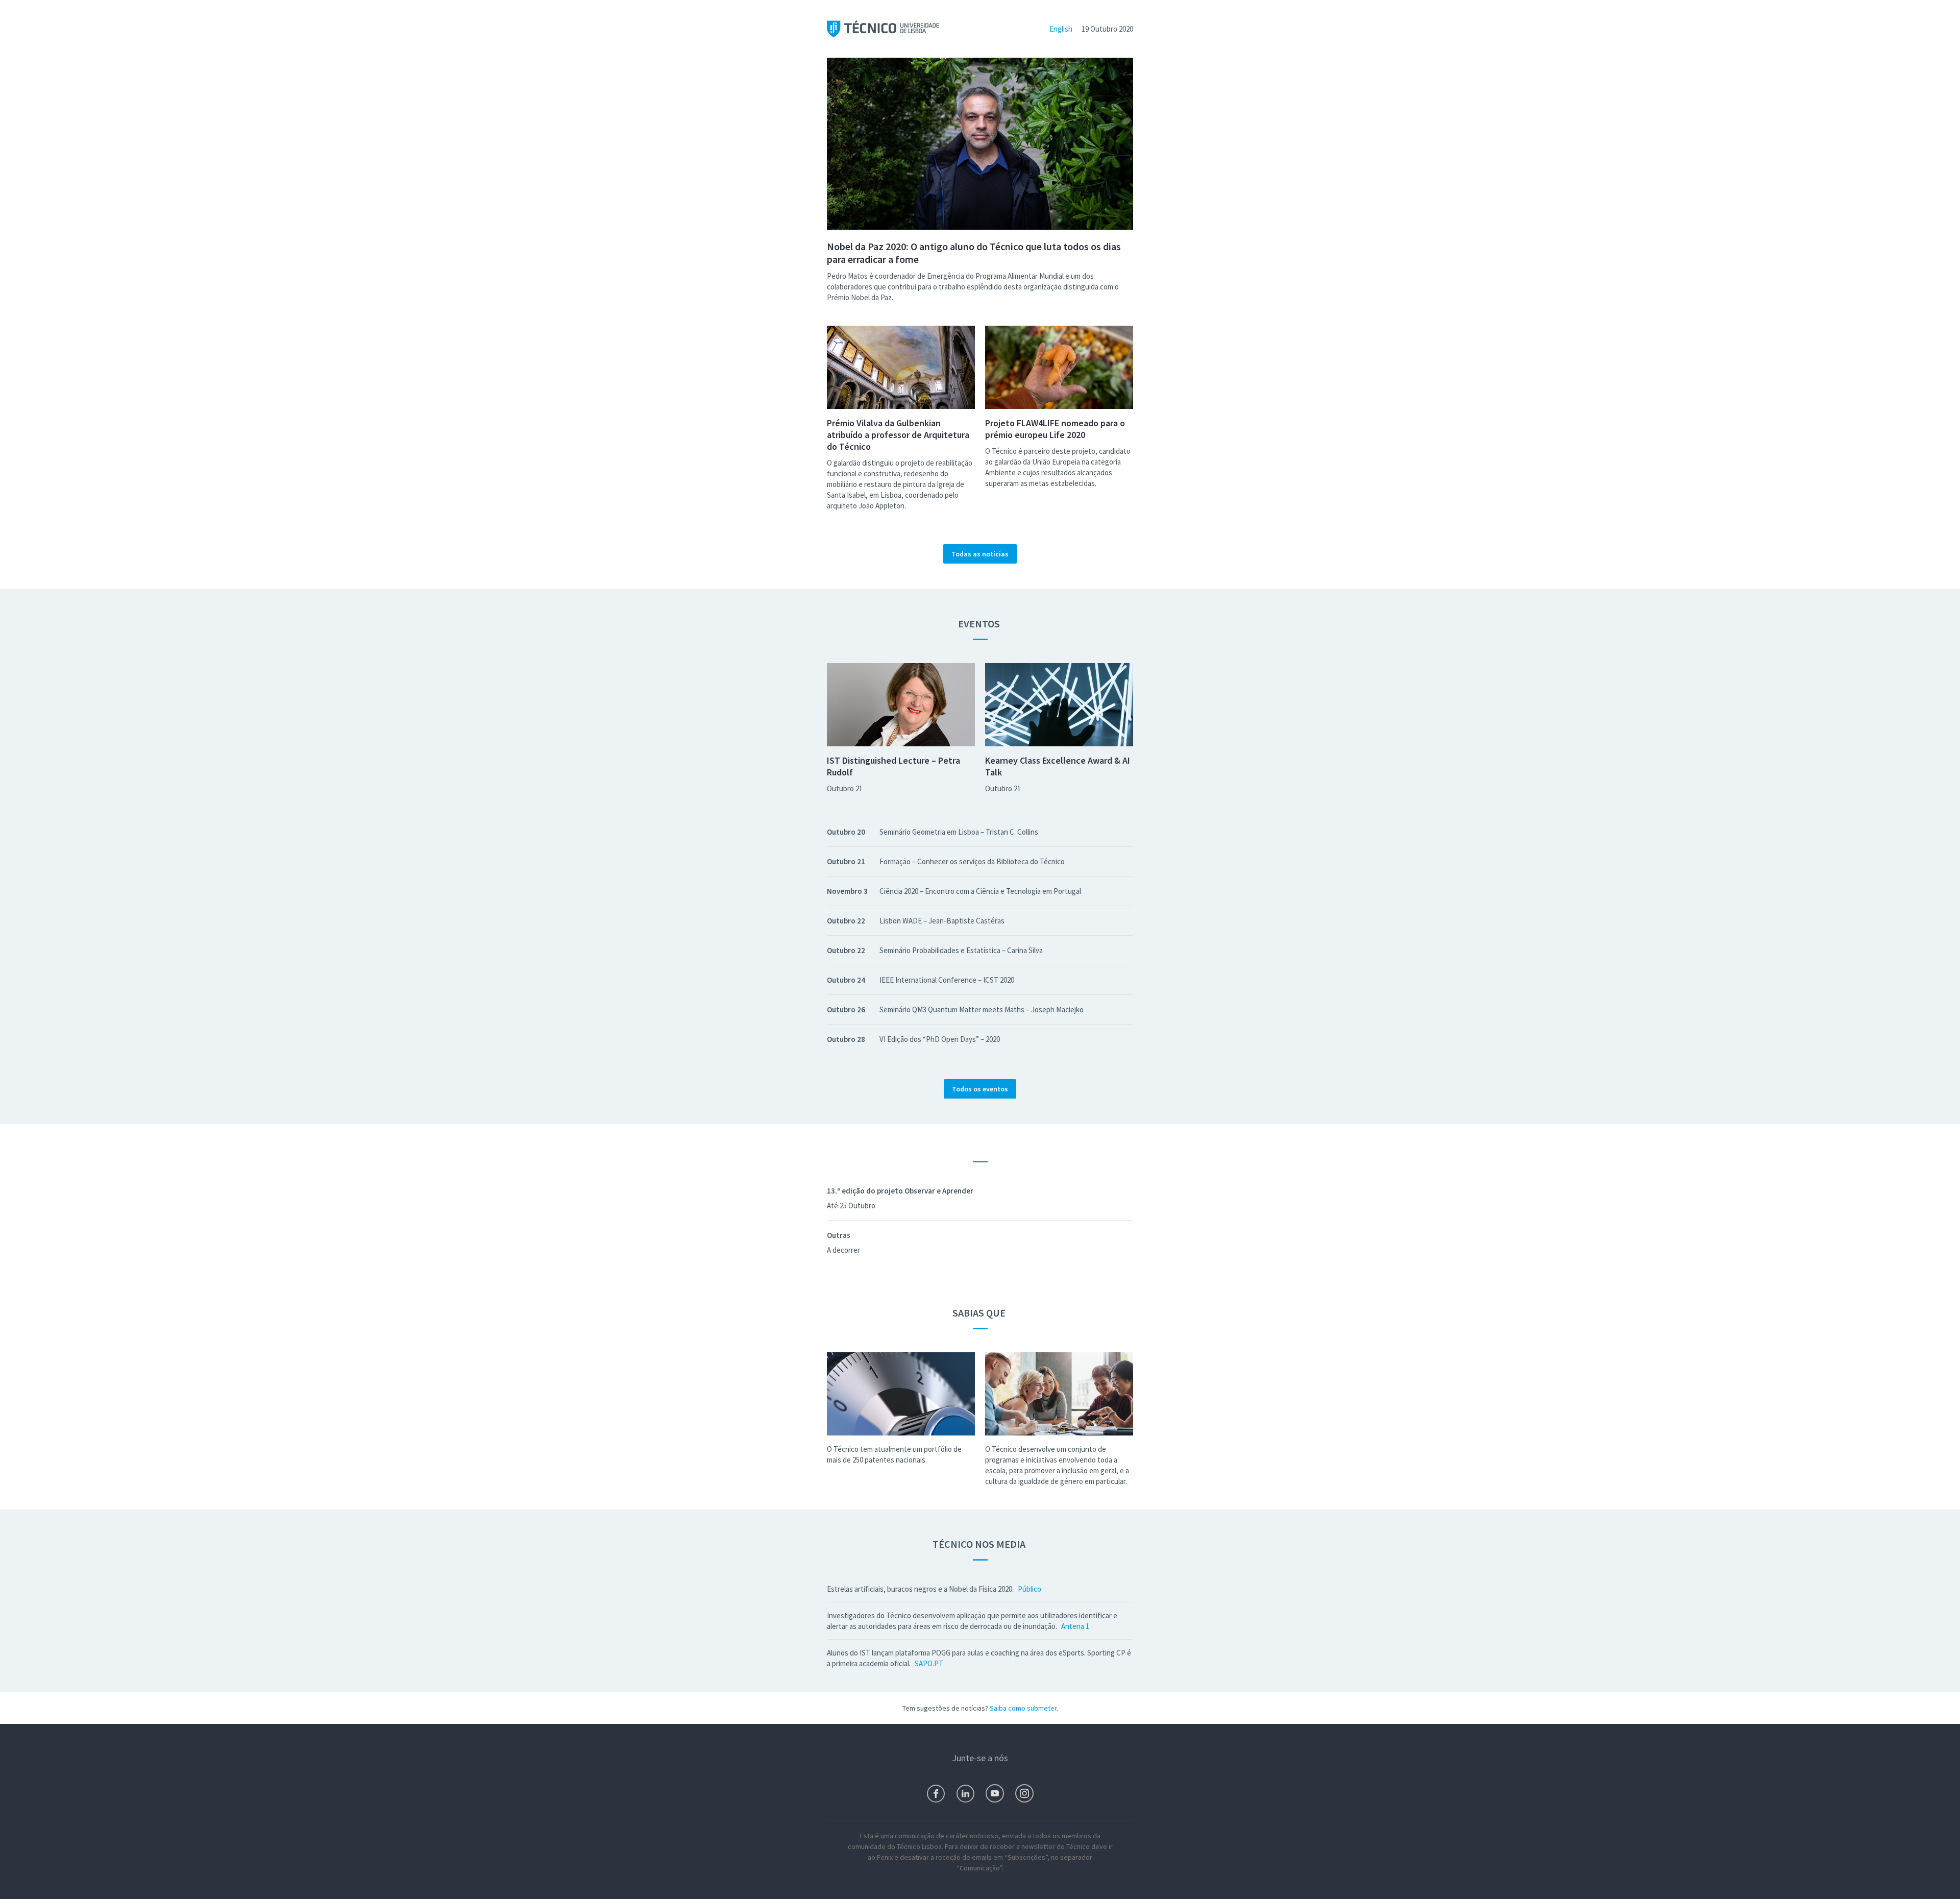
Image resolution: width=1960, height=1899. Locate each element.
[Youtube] (995, 1793)
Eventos (980, 624)
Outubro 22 (846, 921)
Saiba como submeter (1023, 1708)
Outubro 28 (846, 1039)
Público (1030, 1589)
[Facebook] (936, 1794)
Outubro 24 (846, 980)
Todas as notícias (980, 554)
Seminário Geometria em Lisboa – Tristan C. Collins (959, 832)
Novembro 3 (847, 891)
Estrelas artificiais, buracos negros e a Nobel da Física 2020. (920, 1589)
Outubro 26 (846, 1009)
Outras (839, 1235)
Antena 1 (1075, 1626)
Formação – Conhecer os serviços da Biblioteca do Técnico (972, 861)
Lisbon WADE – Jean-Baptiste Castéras (942, 921)
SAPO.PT (929, 1663)
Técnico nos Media (980, 1544)
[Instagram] (1024, 1793)
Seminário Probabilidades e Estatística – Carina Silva (961, 950)
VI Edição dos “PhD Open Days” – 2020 (940, 1039)
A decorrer (843, 1250)
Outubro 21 (845, 788)
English (1061, 29)
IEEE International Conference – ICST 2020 (947, 980)
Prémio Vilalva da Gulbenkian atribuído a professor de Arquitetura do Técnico (898, 435)
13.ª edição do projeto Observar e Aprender (900, 1191)
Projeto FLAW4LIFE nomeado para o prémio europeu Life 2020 (1055, 429)
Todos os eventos (980, 1089)
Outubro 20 (846, 832)
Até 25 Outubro (851, 1206)
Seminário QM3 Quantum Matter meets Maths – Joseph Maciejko (982, 1009)
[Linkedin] (965, 1794)
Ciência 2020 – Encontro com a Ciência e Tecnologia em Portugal (980, 891)
